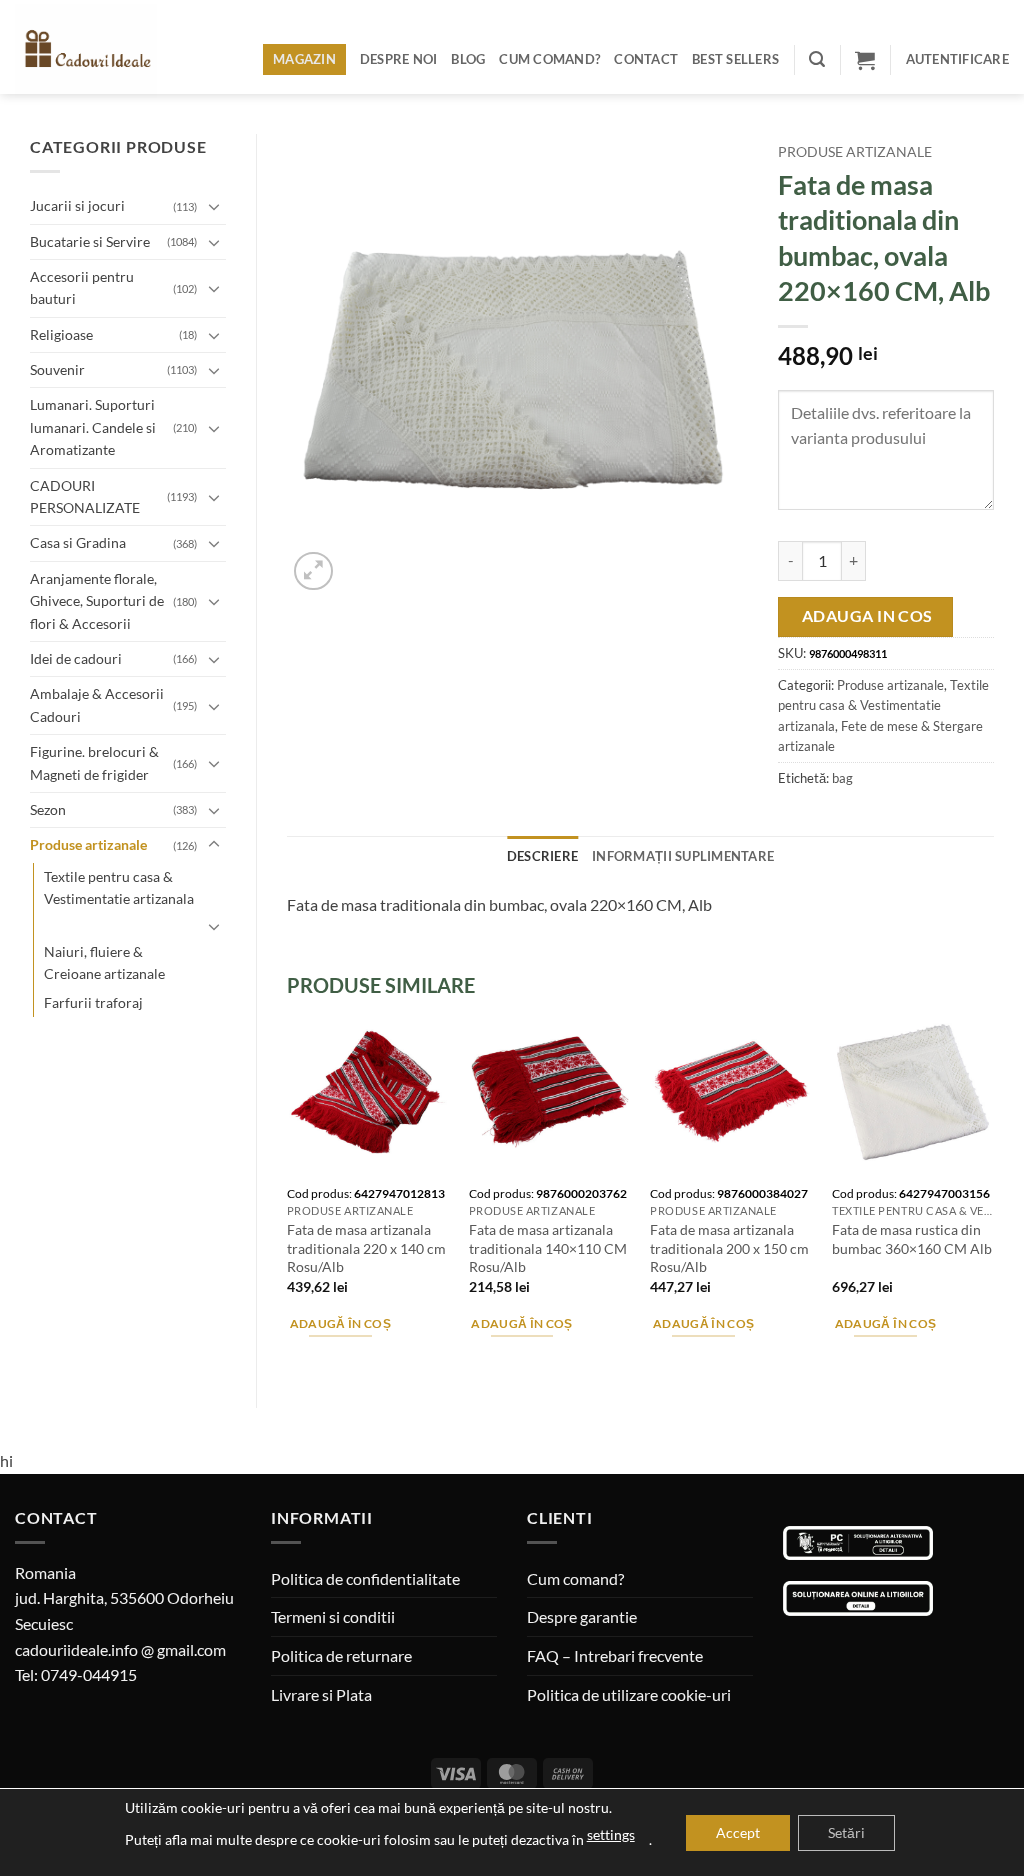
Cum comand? (549, 59)
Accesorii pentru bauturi (82, 287)
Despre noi (399, 59)
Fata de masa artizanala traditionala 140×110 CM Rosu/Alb (548, 1248)
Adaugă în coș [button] (341, 1323)
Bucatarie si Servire (90, 241)
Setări (846, 1832)
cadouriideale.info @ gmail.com (120, 1649)
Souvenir (57, 369)
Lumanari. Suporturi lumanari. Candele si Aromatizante (93, 427)
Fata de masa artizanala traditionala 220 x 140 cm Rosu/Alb (366, 1248)
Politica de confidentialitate (365, 1578)
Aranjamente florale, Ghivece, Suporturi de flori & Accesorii (97, 601)
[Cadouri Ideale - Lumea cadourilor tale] (98, 51)
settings (611, 1834)
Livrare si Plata (321, 1694)
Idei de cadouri (76, 658)
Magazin (304, 59)
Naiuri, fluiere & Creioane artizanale (104, 962)
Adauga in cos (867, 616)
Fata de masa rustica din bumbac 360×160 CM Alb (912, 1239)
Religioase (61, 334)
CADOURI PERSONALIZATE (85, 496)
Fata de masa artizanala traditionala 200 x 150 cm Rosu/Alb (729, 1248)
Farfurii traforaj (93, 1002)
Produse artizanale (88, 844)
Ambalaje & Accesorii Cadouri (97, 704)
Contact (646, 59)
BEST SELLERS (735, 59)
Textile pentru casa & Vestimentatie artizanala (119, 887)
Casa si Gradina (78, 542)
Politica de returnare (341, 1655)
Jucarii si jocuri (77, 205)
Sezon (48, 809)
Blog (468, 59)
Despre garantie (582, 1616)
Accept (738, 1832)
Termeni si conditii (333, 1616)
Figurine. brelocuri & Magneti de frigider (94, 762)
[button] (817, 59)
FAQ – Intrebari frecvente (615, 1655)
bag (842, 778)
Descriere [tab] (542, 856)
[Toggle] (214, 206)
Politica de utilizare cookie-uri (629, 1694)
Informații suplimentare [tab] (683, 856)
